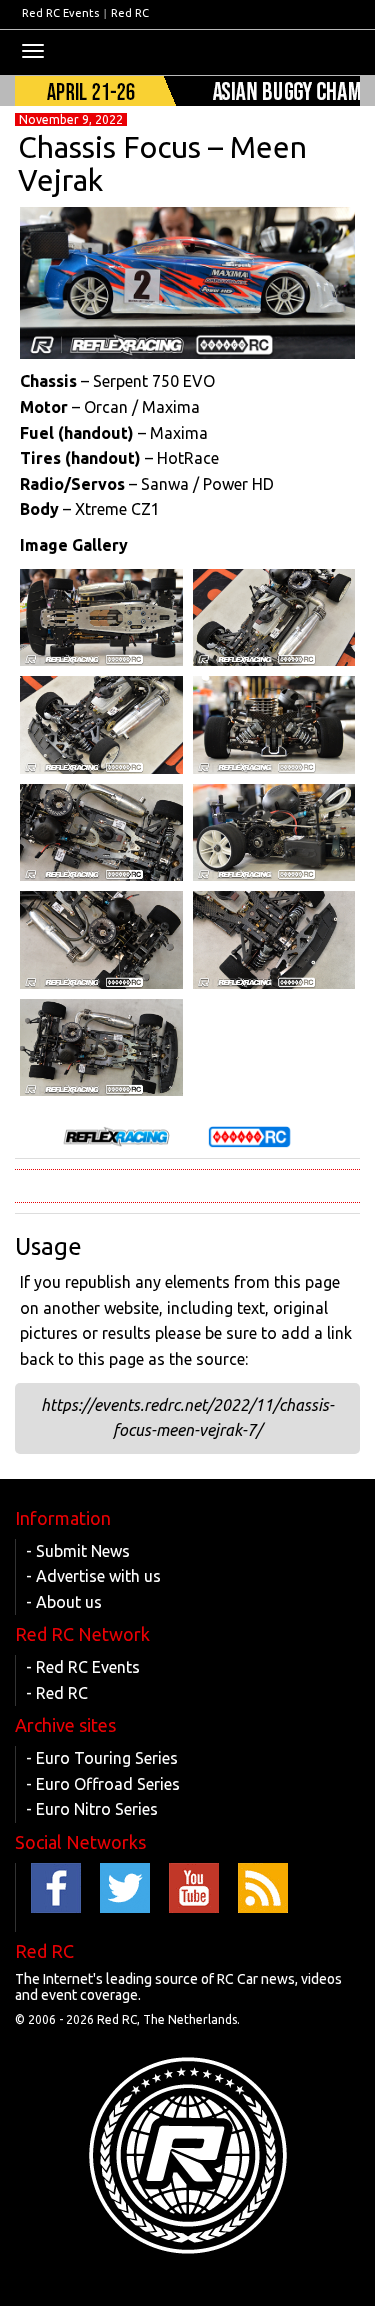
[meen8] (274, 618)
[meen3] (101, 940)
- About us (64, 1602)
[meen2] (274, 940)
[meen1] (101, 1048)
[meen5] (101, 833)
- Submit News (78, 1551)
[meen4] (274, 833)
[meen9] (101, 618)
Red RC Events (60, 13)
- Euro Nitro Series (92, 1809)
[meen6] (274, 725)
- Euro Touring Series (102, 1758)
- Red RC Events (83, 1667)
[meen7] (101, 725)
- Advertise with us (93, 1576)
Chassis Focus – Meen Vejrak (162, 163)
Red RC (130, 13)
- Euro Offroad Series (103, 1784)
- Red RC (57, 1693)
